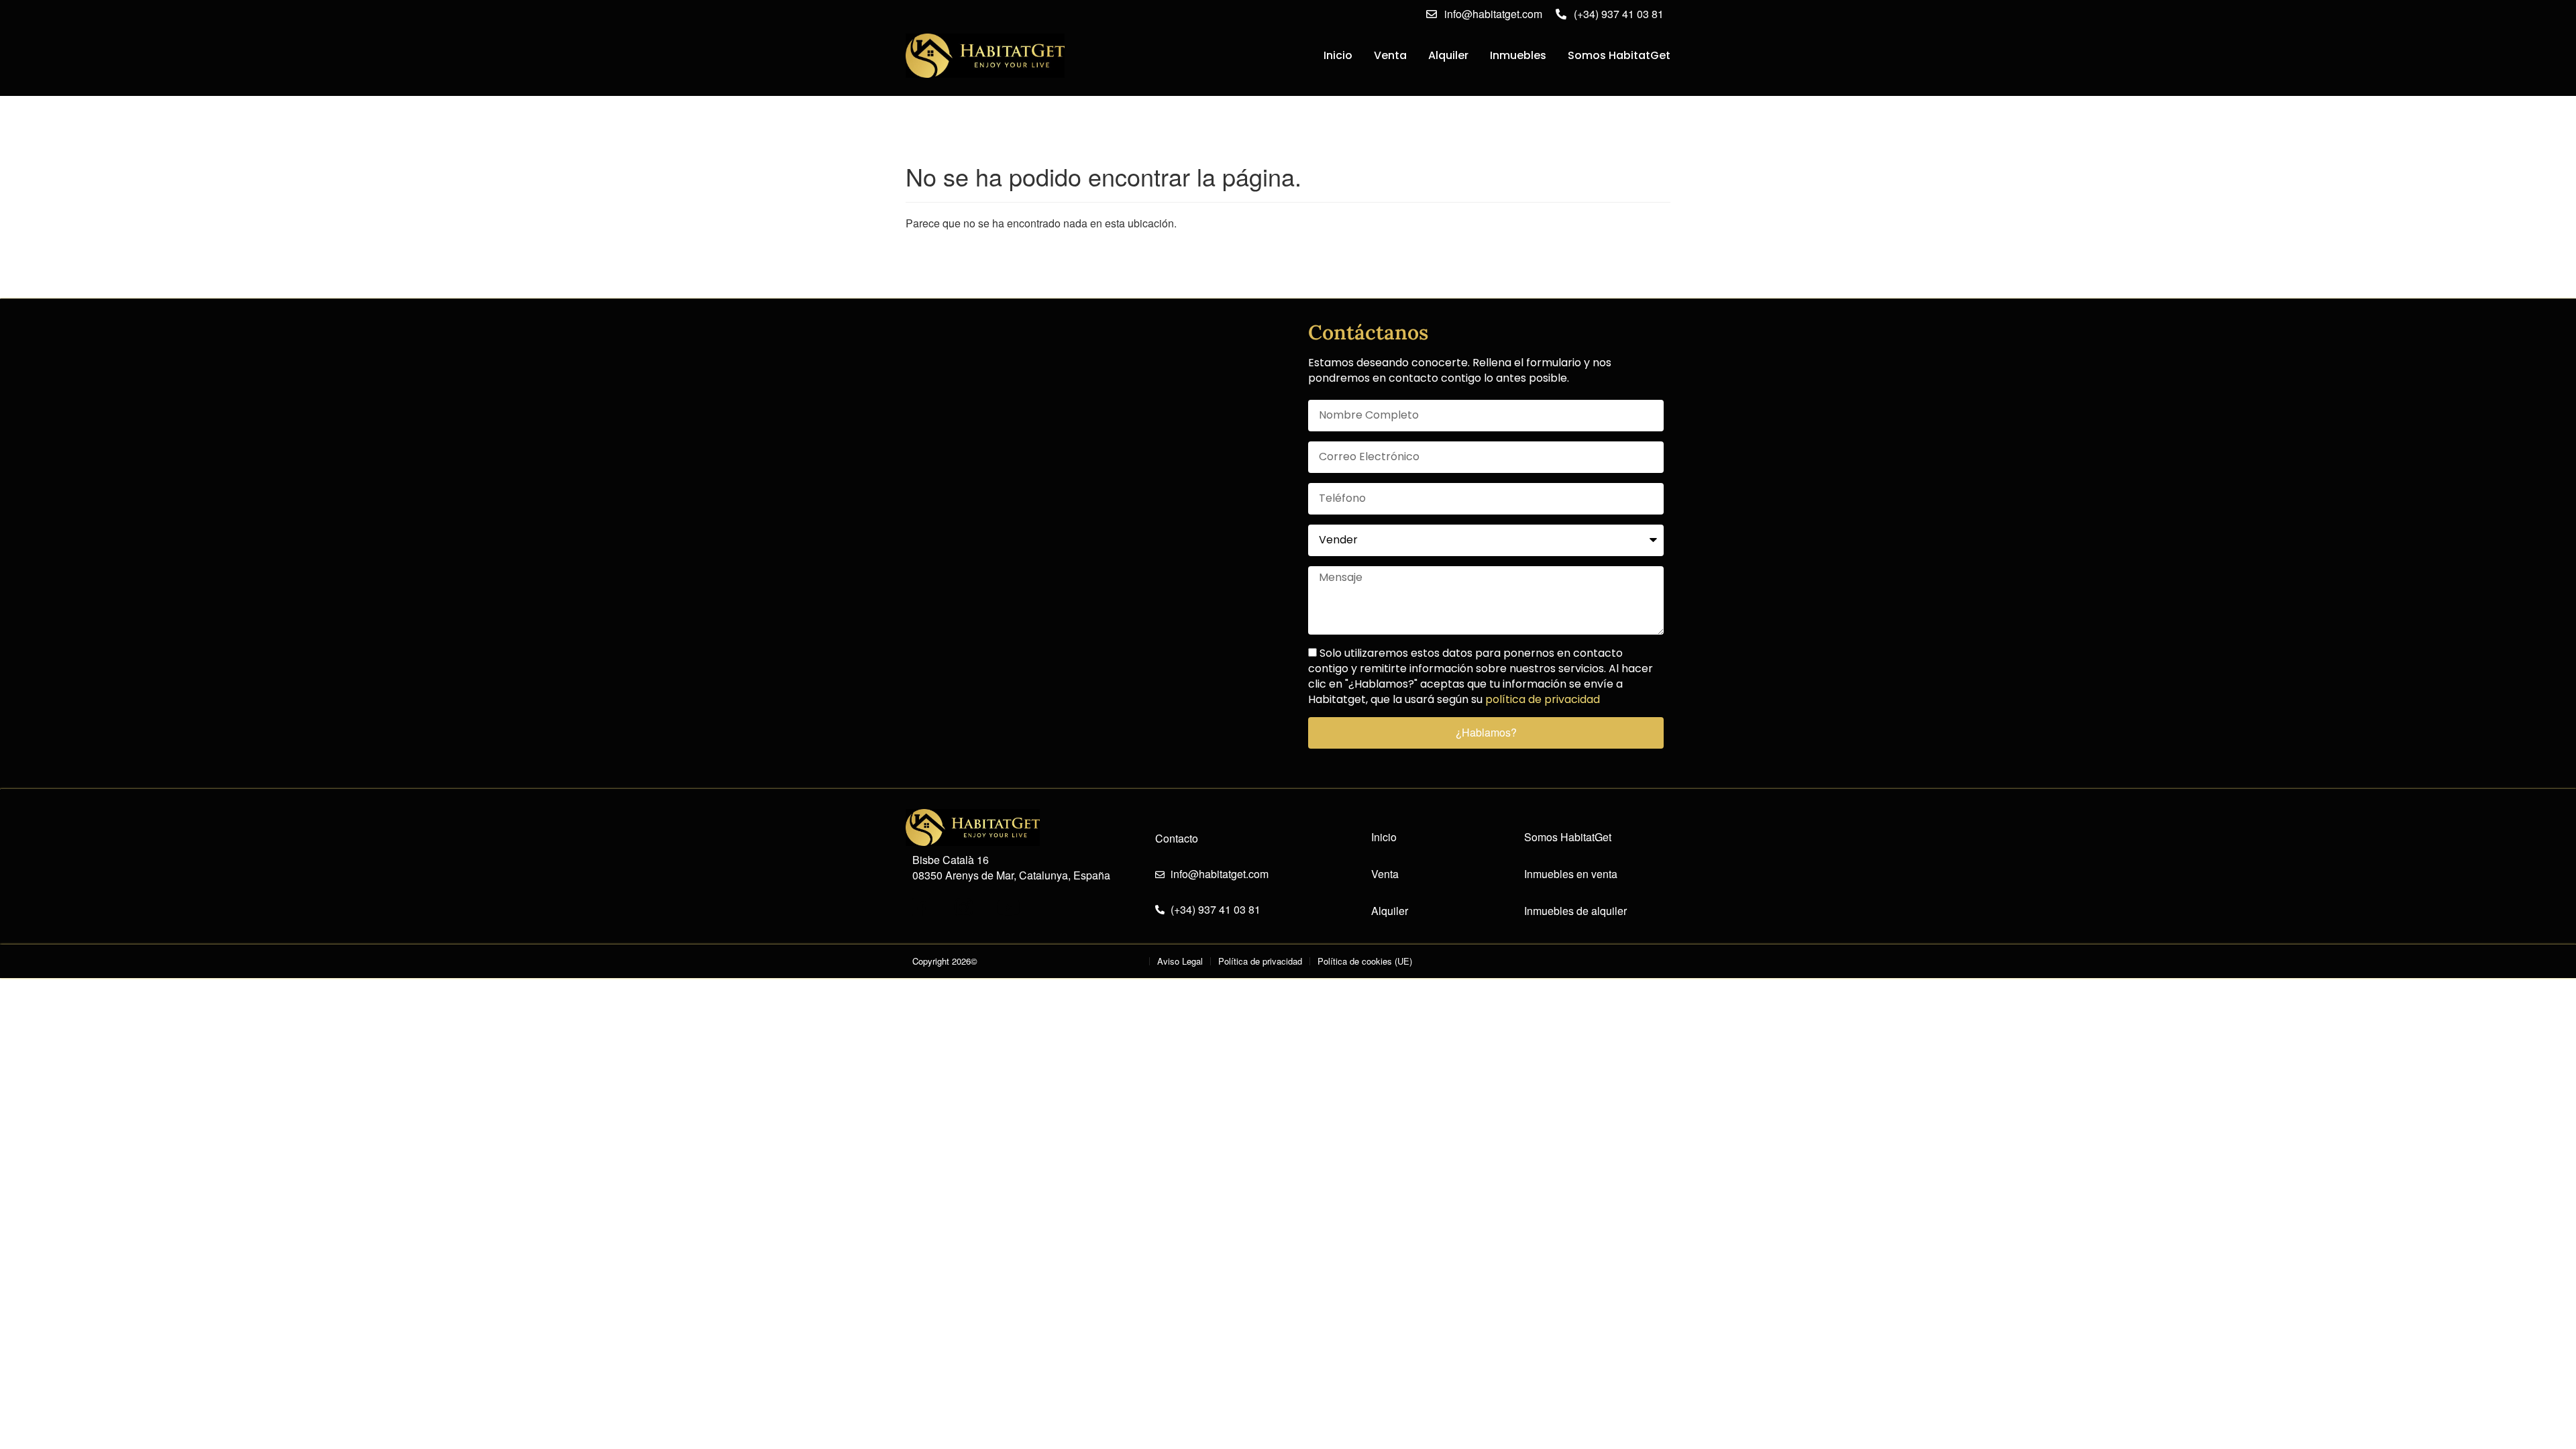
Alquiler (1448, 55)
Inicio (1338, 55)
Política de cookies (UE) (1365, 961)
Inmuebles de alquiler (1575, 911)
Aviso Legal (1180, 961)
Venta (1390, 55)
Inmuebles (1518, 55)
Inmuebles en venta (1571, 874)
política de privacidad (1543, 699)
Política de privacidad (1260, 961)
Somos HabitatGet (1619, 55)
